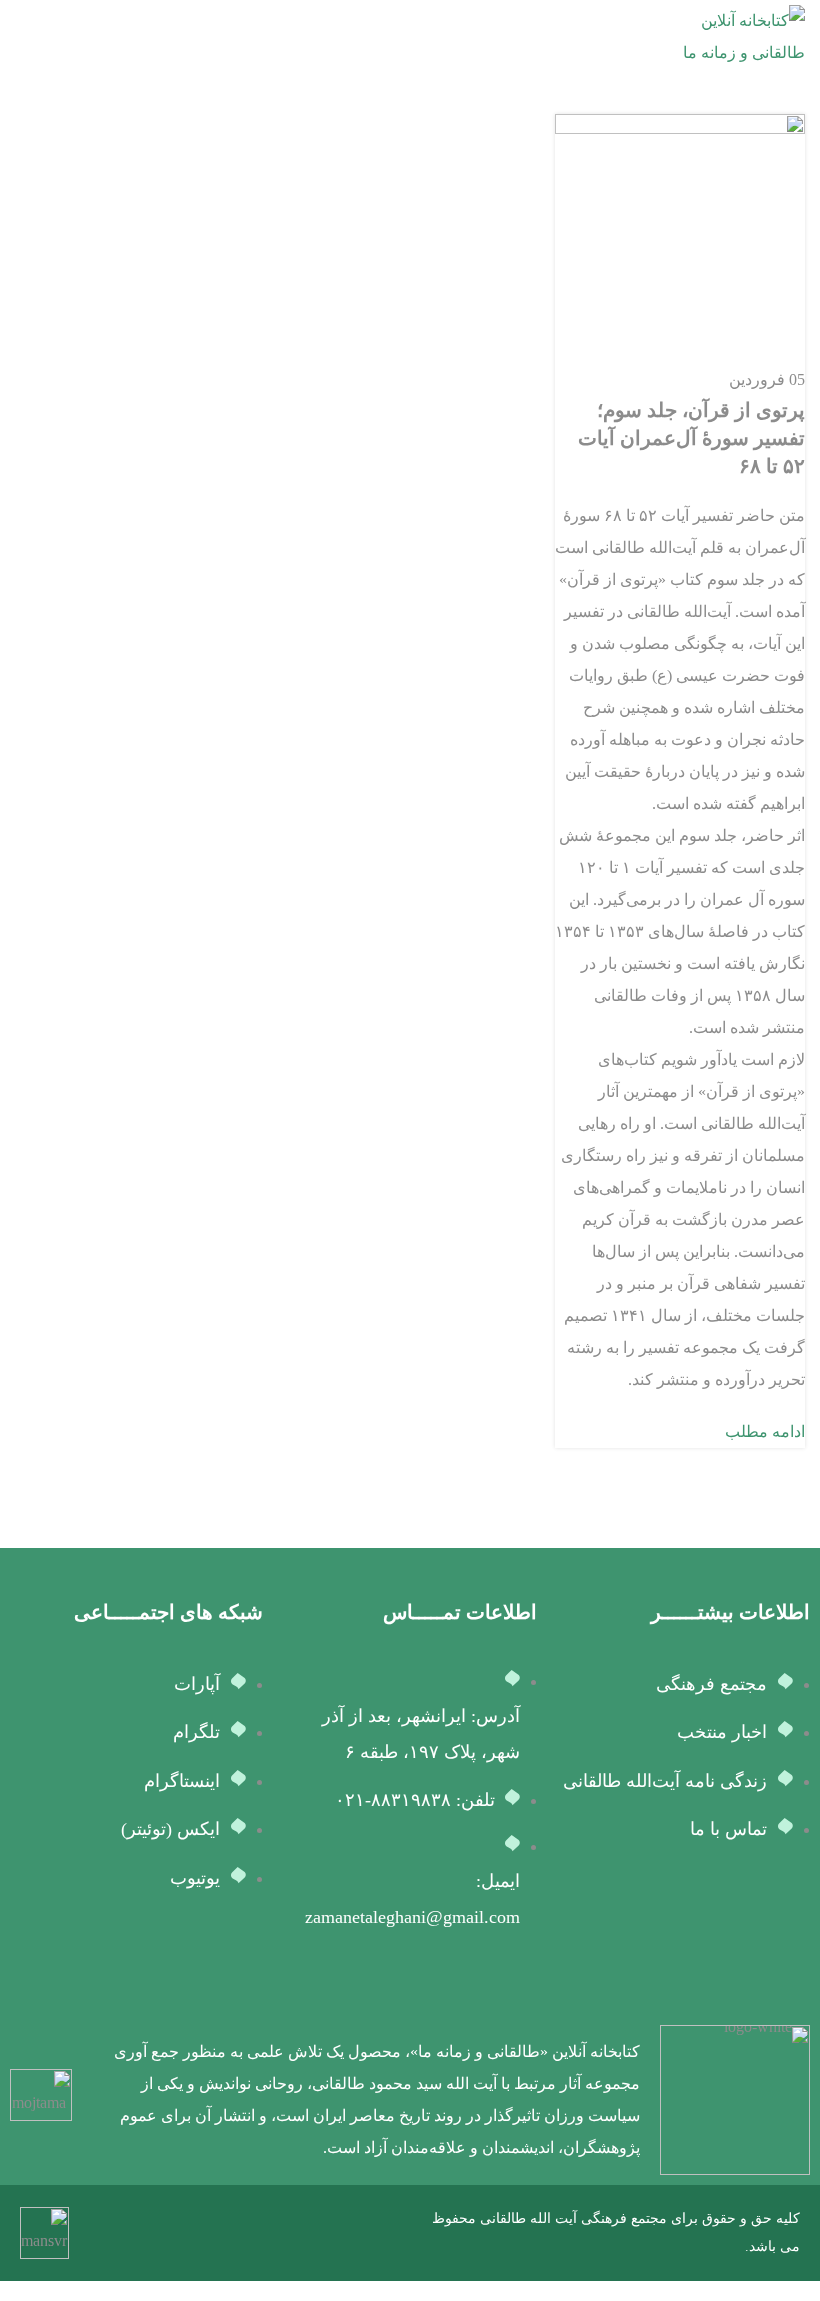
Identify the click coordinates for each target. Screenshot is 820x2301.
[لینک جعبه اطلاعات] (451, 2100)
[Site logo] (730, 35)
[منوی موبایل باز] (23, 37)
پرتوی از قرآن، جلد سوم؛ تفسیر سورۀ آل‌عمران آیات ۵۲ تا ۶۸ (691, 438)
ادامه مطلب (765, 1431)
